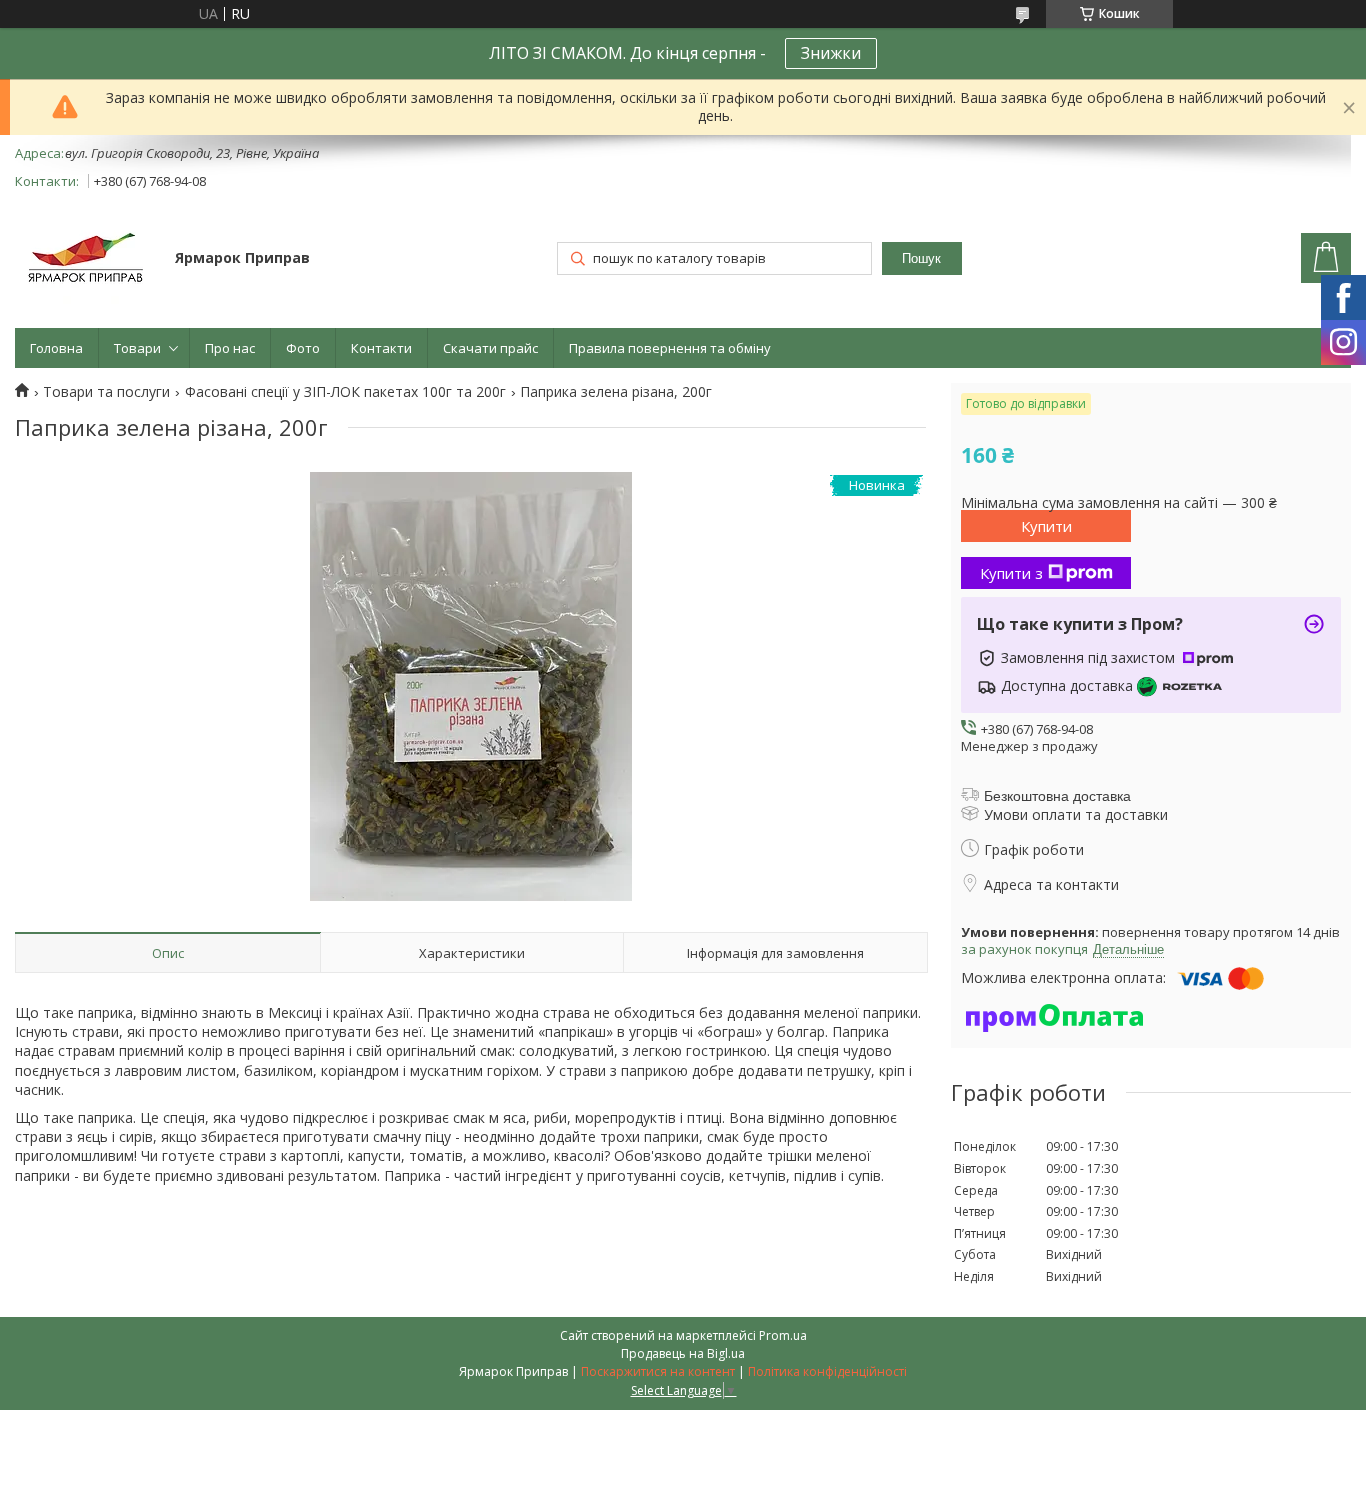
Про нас (230, 348)
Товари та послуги (106, 392)
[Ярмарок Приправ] (85, 259)
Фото (303, 348)
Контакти (381, 348)
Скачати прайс (490, 348)
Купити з (1011, 573)
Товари (137, 348)
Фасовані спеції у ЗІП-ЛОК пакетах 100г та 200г (345, 392)
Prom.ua (783, 1335)
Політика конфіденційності (827, 1371)
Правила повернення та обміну (670, 348)
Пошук (921, 258)
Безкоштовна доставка (1057, 796)
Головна (56, 348)
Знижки (831, 53)
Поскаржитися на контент (658, 1371)
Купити (1046, 526)
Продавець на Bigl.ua (683, 1353)
